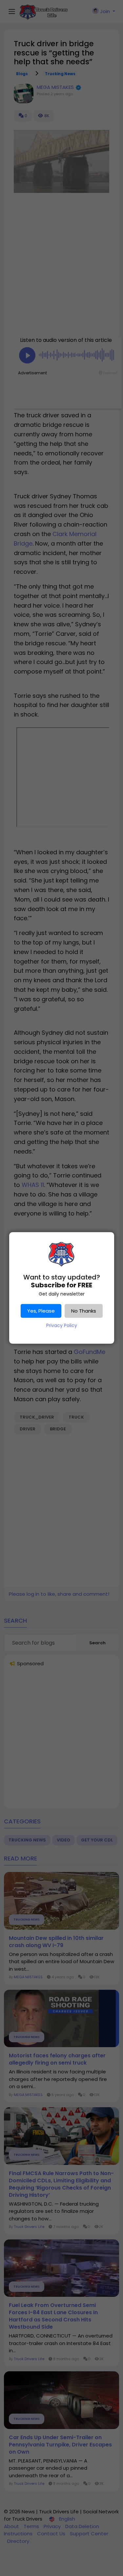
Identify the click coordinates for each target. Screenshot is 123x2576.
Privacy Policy (62, 1325)
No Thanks (84, 1311)
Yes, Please (41, 1311)
